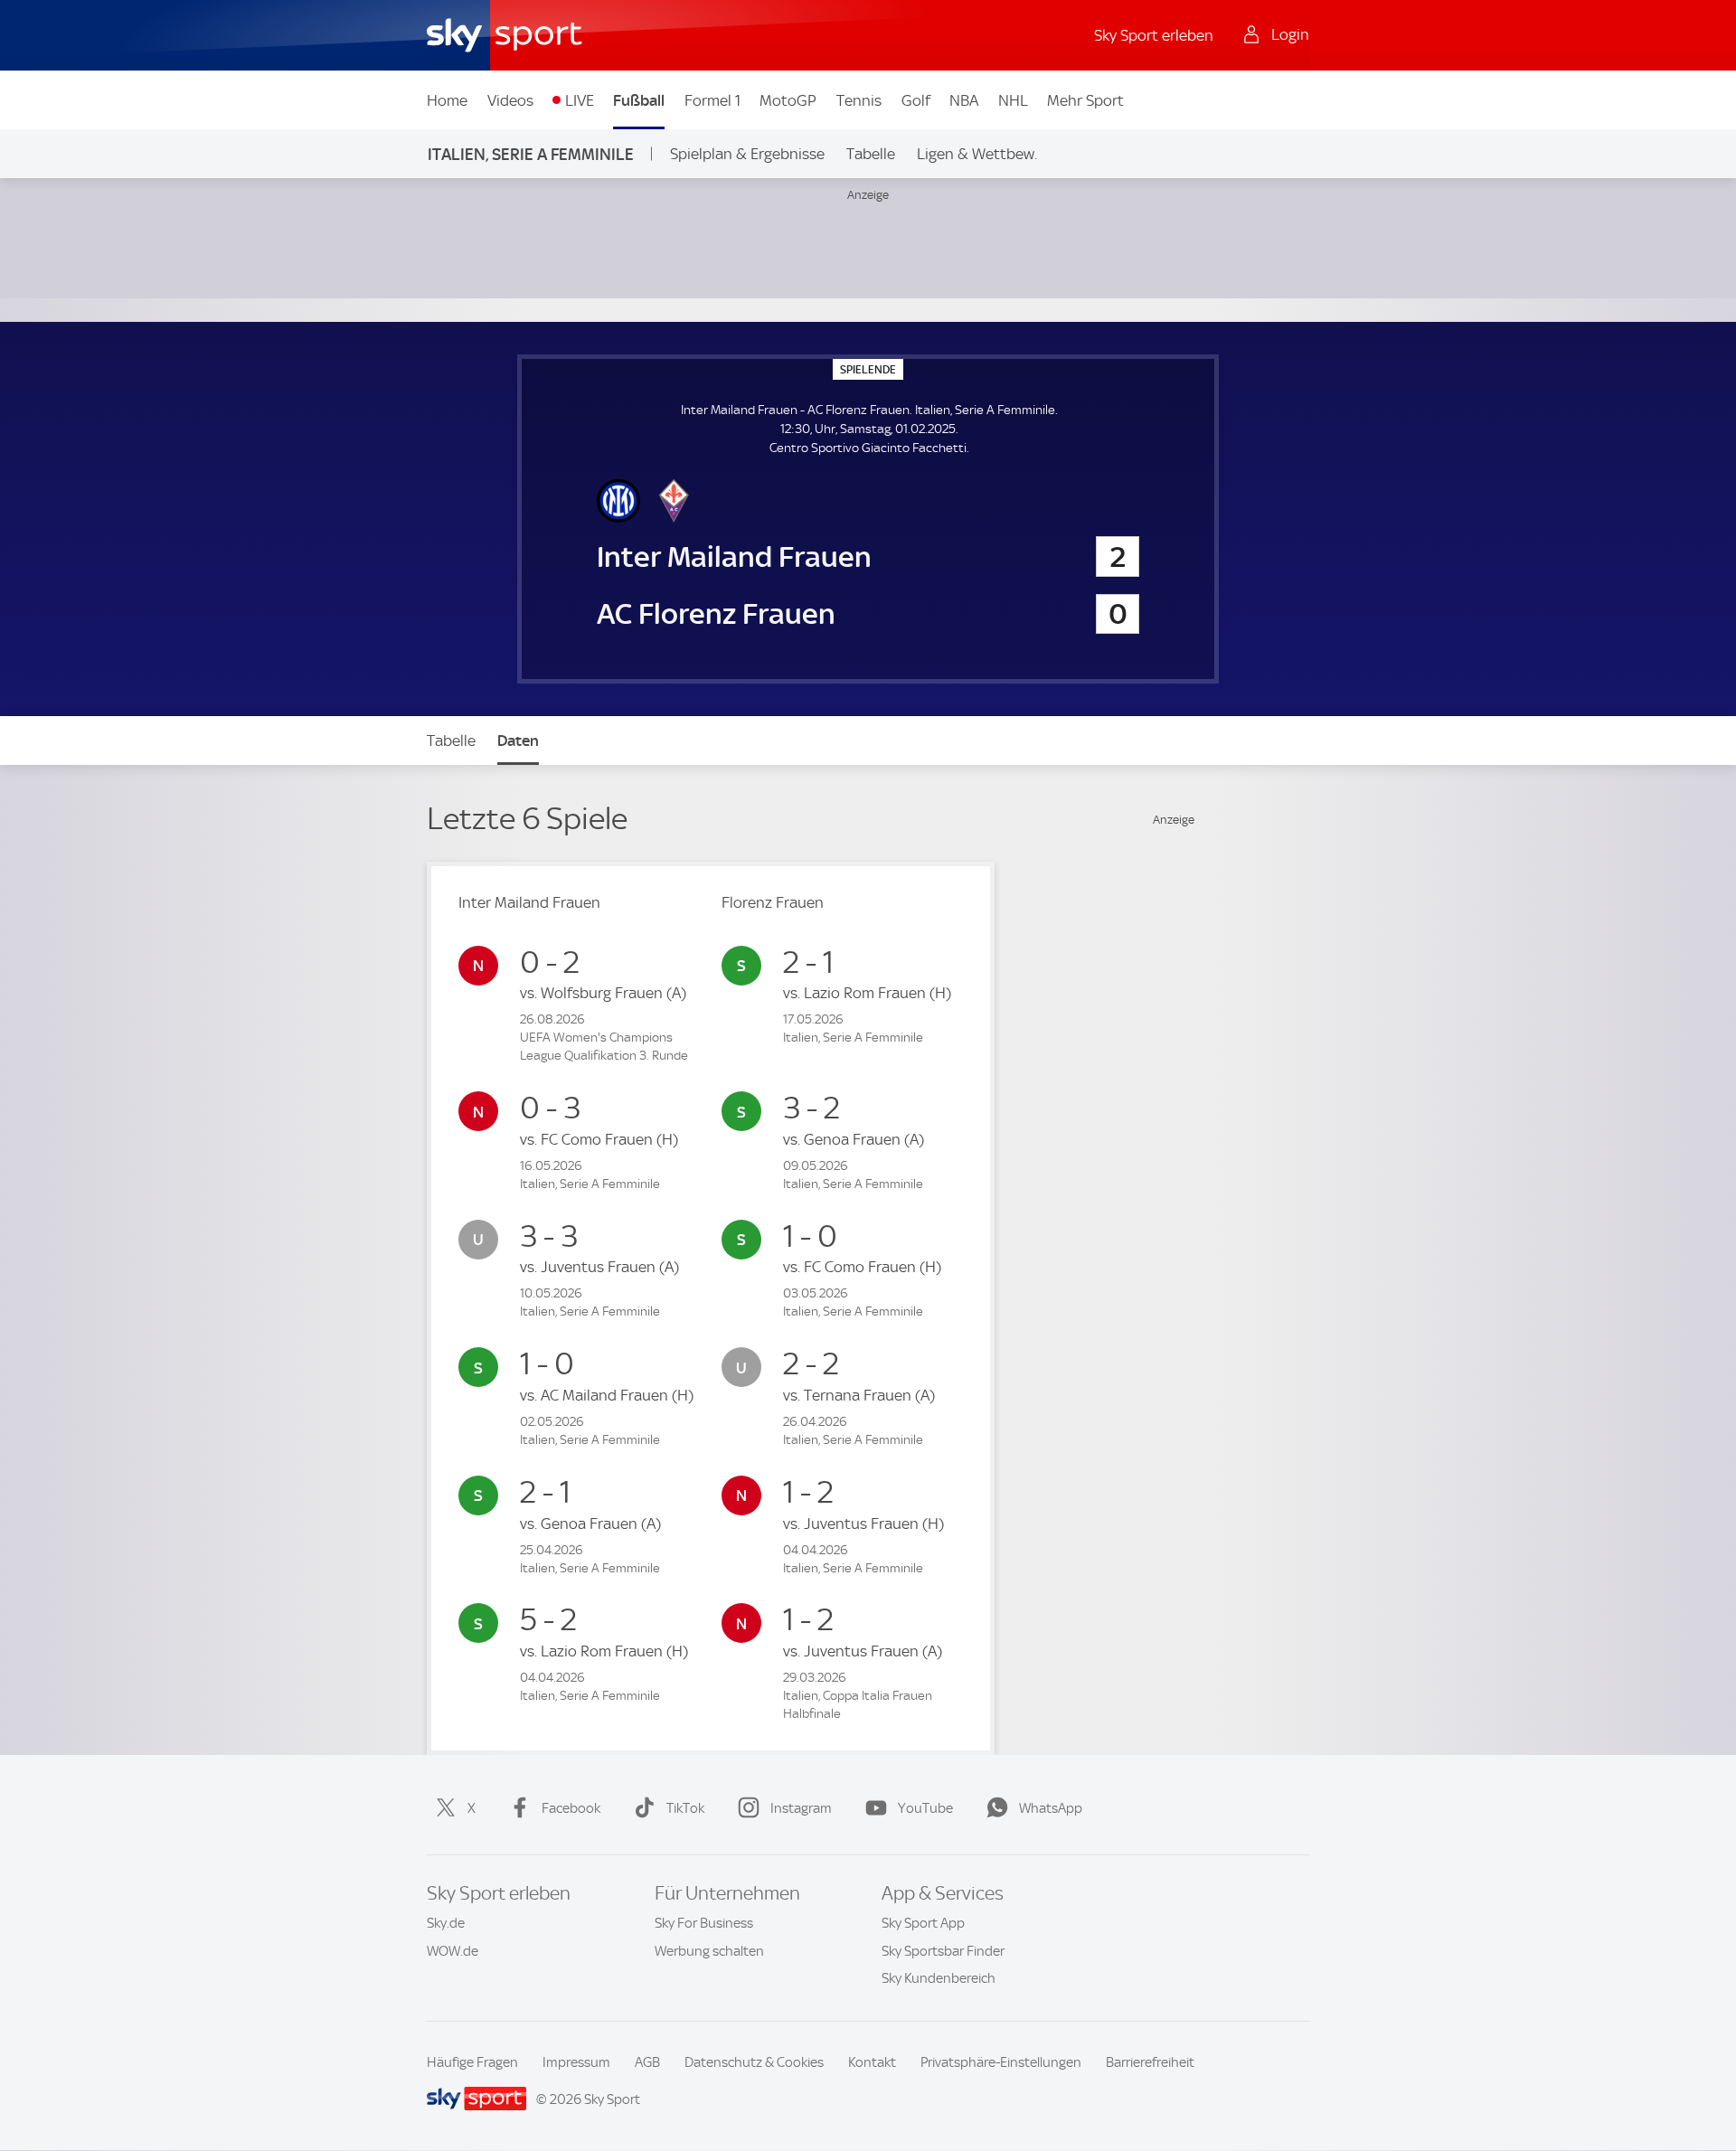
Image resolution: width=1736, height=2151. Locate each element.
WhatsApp (1051, 1808)
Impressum (576, 2062)
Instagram (801, 1808)
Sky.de (446, 1923)
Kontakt (872, 2062)
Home (447, 100)
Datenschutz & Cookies (754, 2062)
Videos (510, 100)
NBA (964, 100)
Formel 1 (712, 100)
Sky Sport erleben (1154, 35)
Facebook (571, 1808)
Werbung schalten (709, 1951)
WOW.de (453, 1951)
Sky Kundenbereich (939, 1978)
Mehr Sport (1085, 100)
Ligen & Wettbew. (977, 154)
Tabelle (871, 154)
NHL (1013, 100)
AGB (647, 2062)
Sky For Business (704, 1923)
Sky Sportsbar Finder (943, 1951)
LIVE (580, 100)
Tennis (859, 100)
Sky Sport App (923, 1923)
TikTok (685, 1808)
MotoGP (788, 100)
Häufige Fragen (472, 2062)
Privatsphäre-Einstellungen (1001, 2062)
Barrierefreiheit (1150, 2062)
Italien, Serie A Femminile (531, 154)
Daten (518, 741)
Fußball (639, 100)
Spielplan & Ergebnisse (747, 154)
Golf (916, 100)
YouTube (925, 1808)
